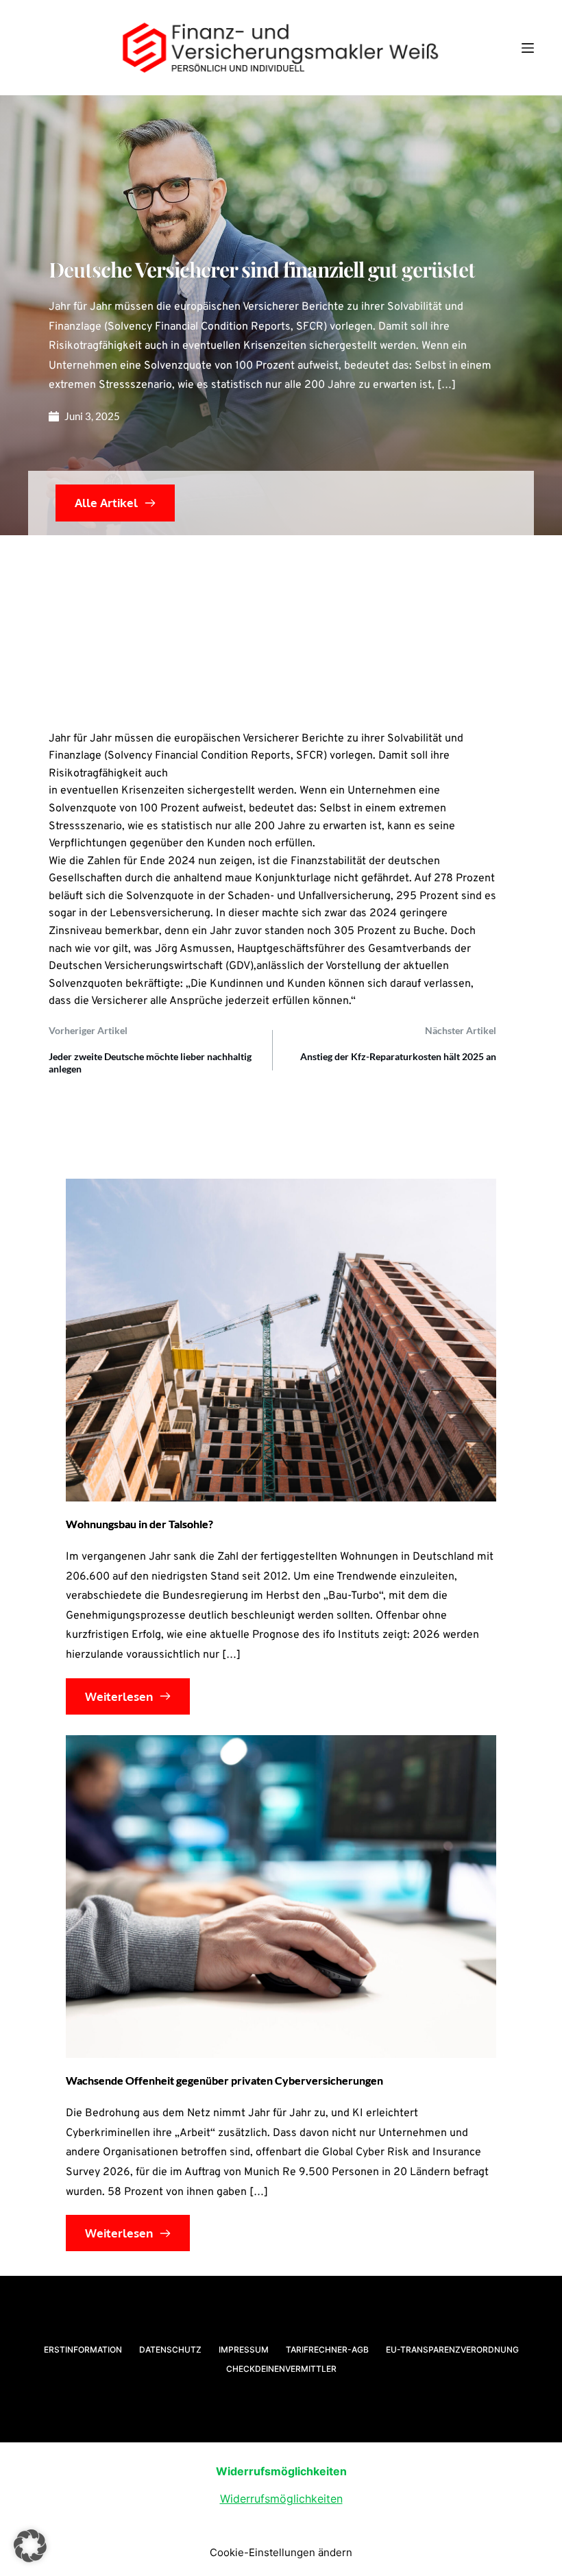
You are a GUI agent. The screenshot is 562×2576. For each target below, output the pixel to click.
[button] (30, 2546)
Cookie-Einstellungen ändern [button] (281, 2552)
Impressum (244, 2350)
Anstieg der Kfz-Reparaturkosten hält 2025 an (398, 1056)
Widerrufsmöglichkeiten (281, 2499)
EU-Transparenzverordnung (452, 2350)
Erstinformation (83, 2350)
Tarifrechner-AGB (327, 2350)
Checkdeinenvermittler (281, 2369)
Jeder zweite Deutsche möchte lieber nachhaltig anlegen (150, 1063)
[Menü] (528, 48)
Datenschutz (170, 2350)
